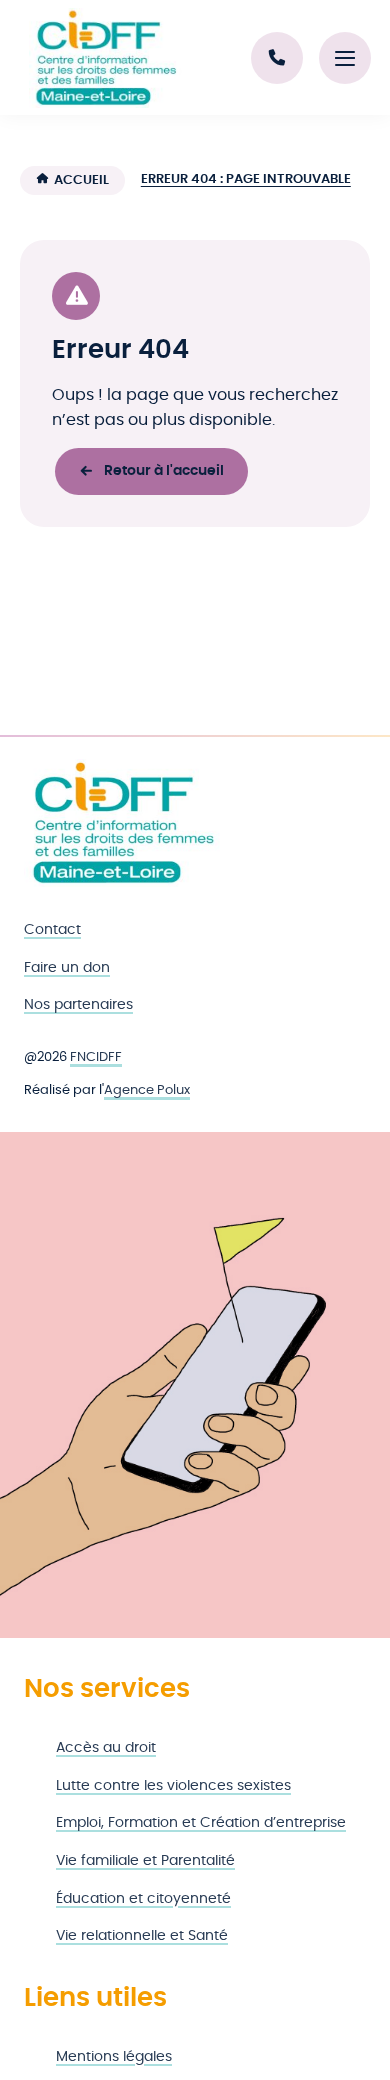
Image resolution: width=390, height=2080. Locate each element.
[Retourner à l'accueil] (124, 823)
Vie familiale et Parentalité (145, 1860)
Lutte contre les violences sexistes (173, 1785)
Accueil (81, 180)
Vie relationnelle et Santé (142, 1935)
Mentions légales (114, 2056)
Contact (52, 929)
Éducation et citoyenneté (143, 1898)
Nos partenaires (78, 1004)
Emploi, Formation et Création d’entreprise (201, 1822)
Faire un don (67, 967)
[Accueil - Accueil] (106, 58)
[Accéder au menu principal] (345, 58)
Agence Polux (147, 1090)
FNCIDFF (96, 1057)
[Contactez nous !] (277, 58)
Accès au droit (106, 1747)
